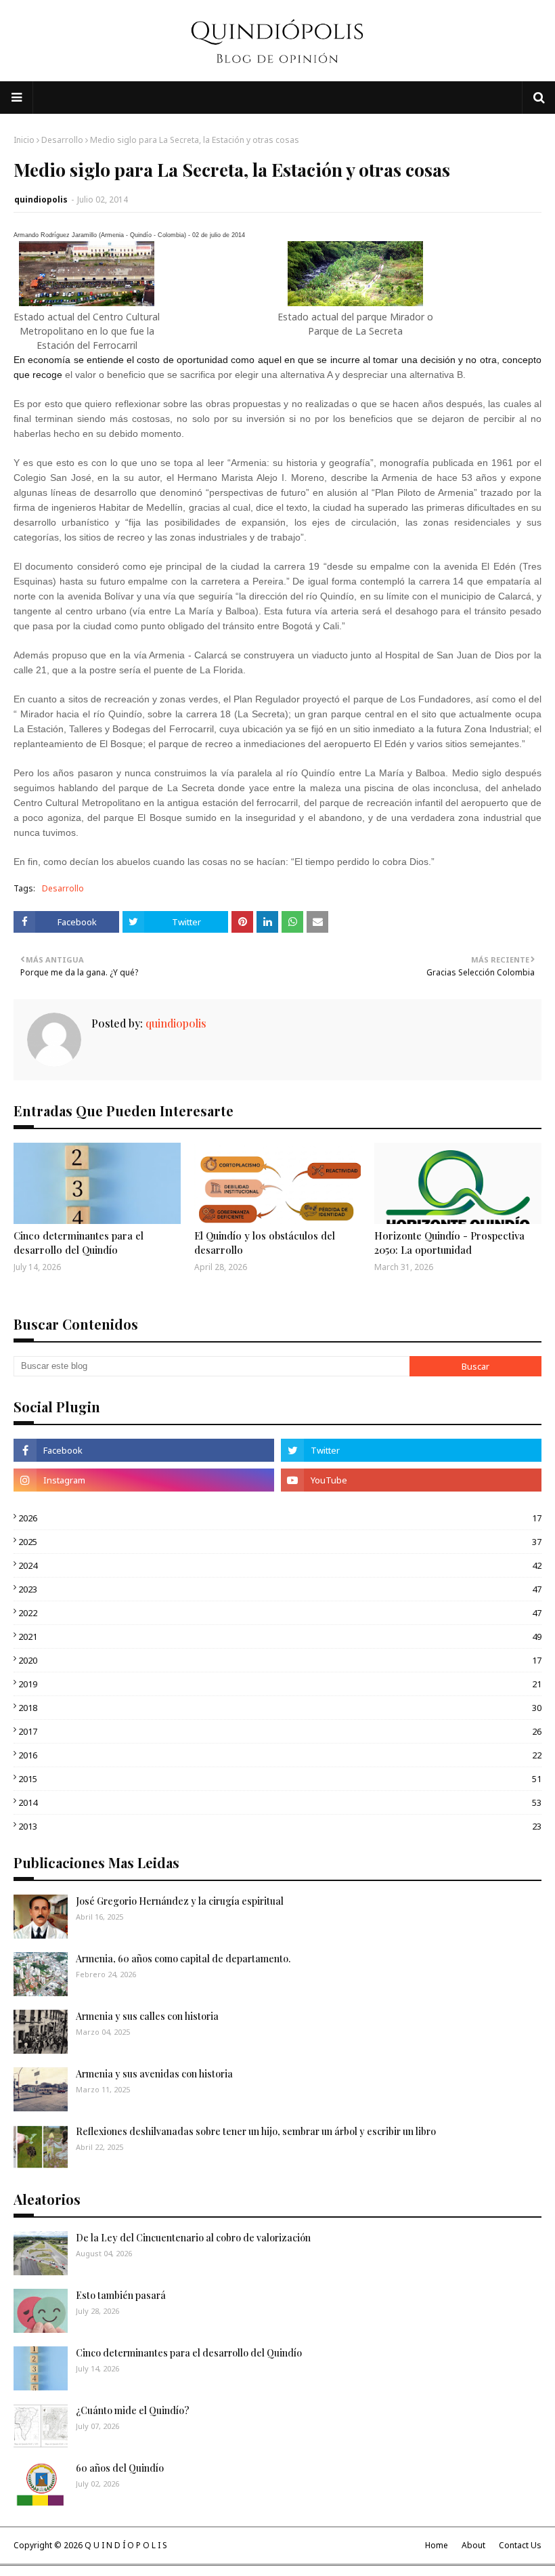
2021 (280, 1637)
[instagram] (144, 1480)
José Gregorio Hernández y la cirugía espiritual (180, 1901)
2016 (280, 1755)
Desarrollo (62, 140)
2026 (280, 1518)
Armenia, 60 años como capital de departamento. (183, 1959)
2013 (280, 1826)
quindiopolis (41, 199)
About (473, 2545)
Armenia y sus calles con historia (147, 2016)
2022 (280, 1613)
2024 (280, 1565)
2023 (280, 1589)
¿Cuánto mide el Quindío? (133, 2410)
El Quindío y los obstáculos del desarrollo (265, 1243)
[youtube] (411, 1480)
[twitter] (411, 1450)
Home (437, 2545)
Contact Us (520, 2545)
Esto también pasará (121, 2295)
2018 (280, 1708)
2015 (280, 1779)
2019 (280, 1684)
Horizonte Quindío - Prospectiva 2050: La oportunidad (449, 1243)
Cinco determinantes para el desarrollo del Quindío (79, 1243)
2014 (280, 1802)
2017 (280, 1731)
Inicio (24, 140)
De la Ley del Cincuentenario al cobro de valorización (193, 2238)
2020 (280, 1660)
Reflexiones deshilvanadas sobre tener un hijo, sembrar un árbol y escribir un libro (256, 2131)
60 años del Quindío (120, 2468)
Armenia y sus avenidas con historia (154, 2074)
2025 (280, 1542)
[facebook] (144, 1450)
